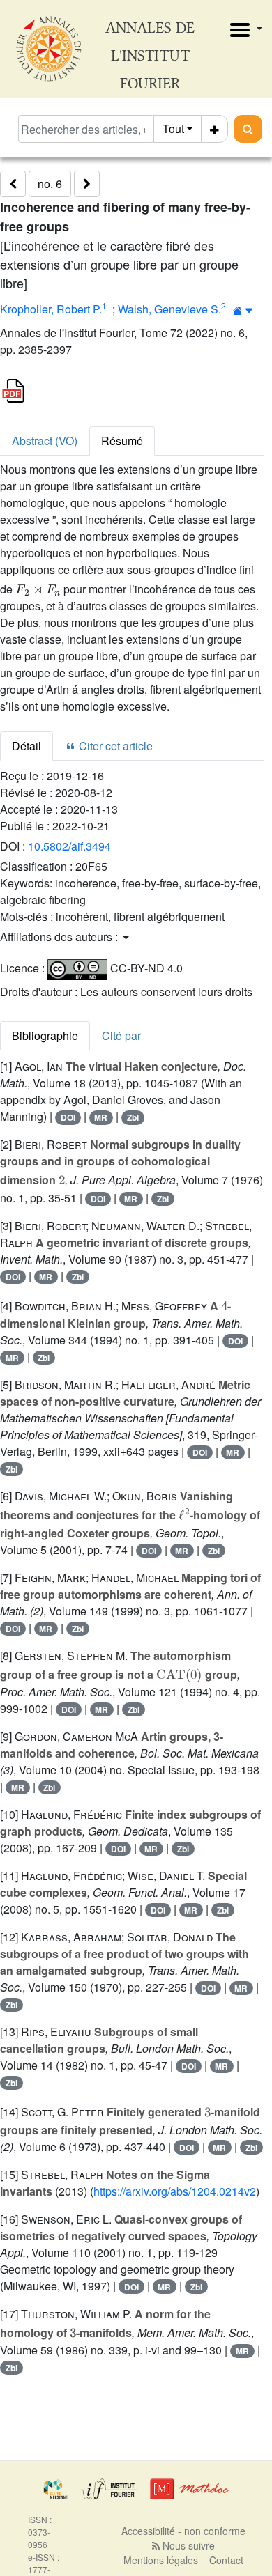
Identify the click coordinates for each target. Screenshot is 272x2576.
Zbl (133, 1117)
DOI (68, 1117)
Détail (27, 746)
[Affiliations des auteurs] (243, 310)
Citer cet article (114, 746)
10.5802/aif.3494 (69, 846)
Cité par (121, 1035)
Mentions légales (161, 2560)
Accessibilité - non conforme (183, 2531)
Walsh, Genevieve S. (169, 309)
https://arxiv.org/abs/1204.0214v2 (175, 2191)
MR (101, 1117)
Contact (226, 2560)
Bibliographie (45, 1035)
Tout (173, 129)
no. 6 (50, 184)
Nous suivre (187, 2545)
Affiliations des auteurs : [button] (60, 937)
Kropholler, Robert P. (51, 309)
